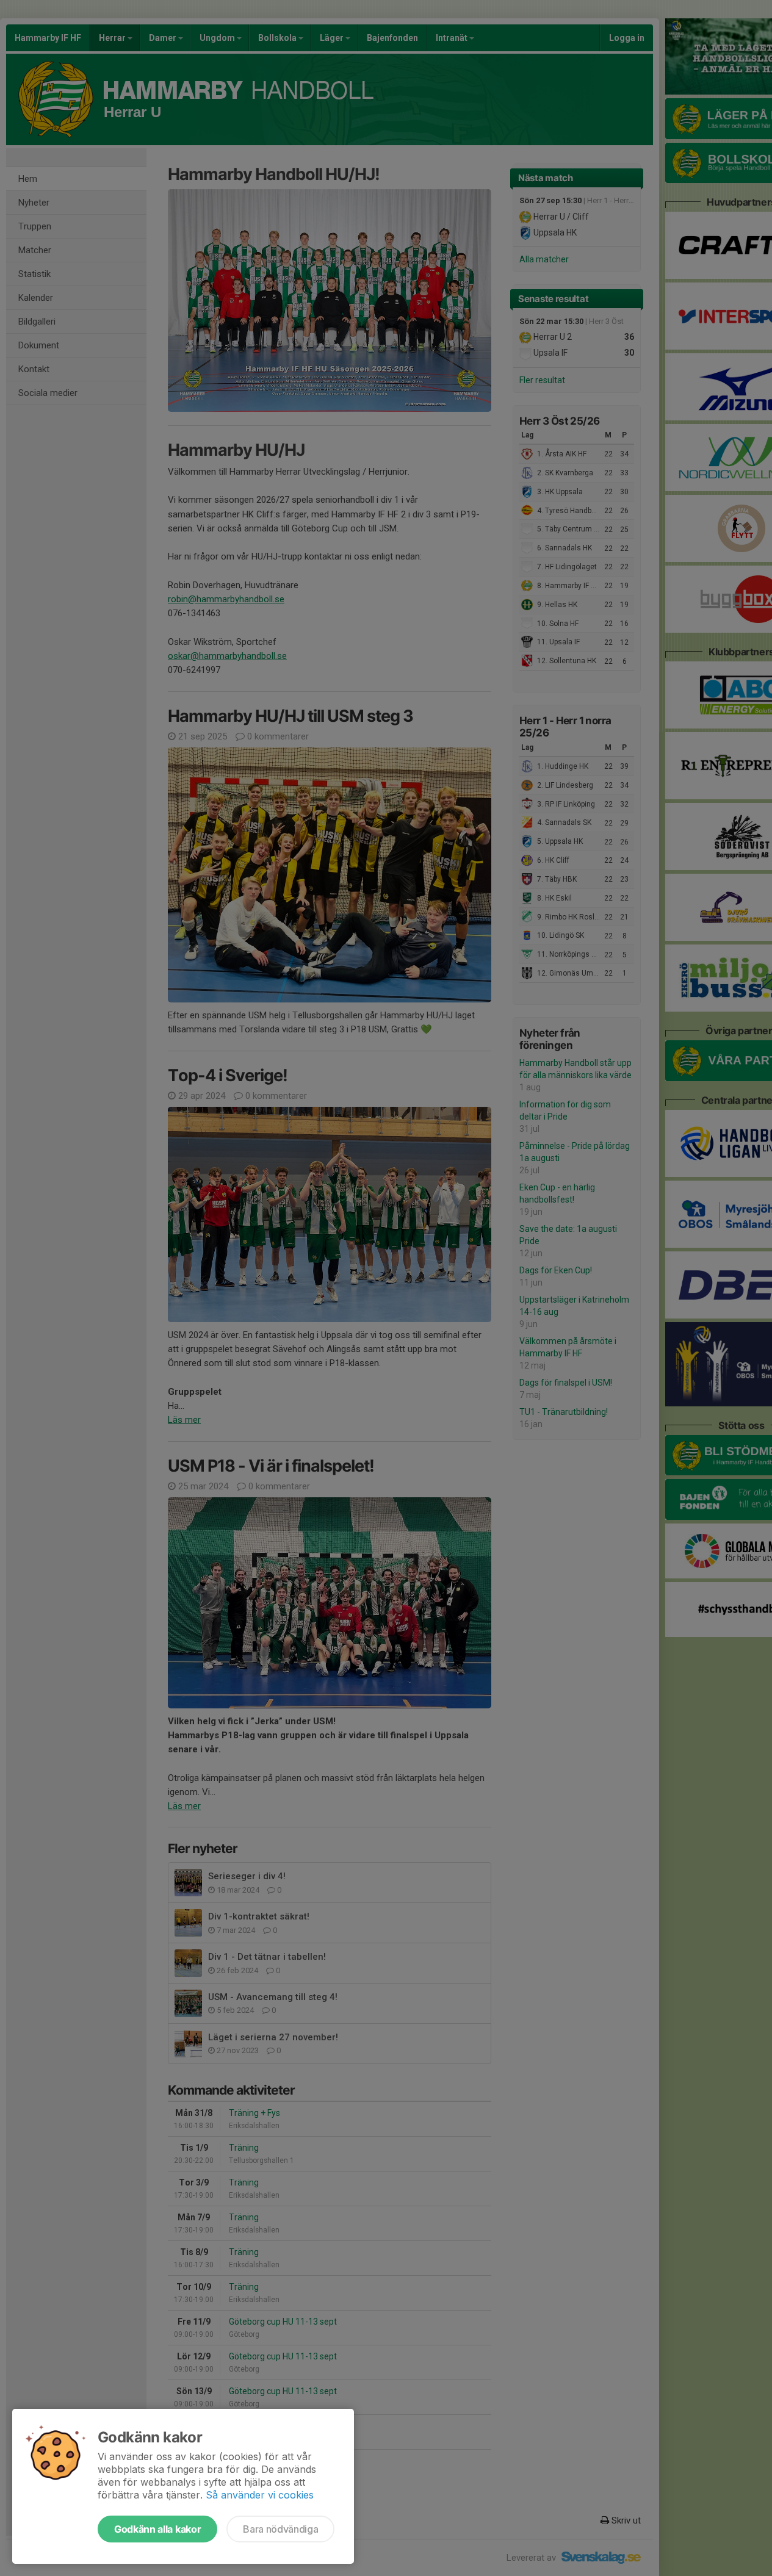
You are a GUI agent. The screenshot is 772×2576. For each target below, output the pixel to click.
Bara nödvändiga (280, 2529)
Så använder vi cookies (260, 2495)
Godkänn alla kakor (157, 2529)
